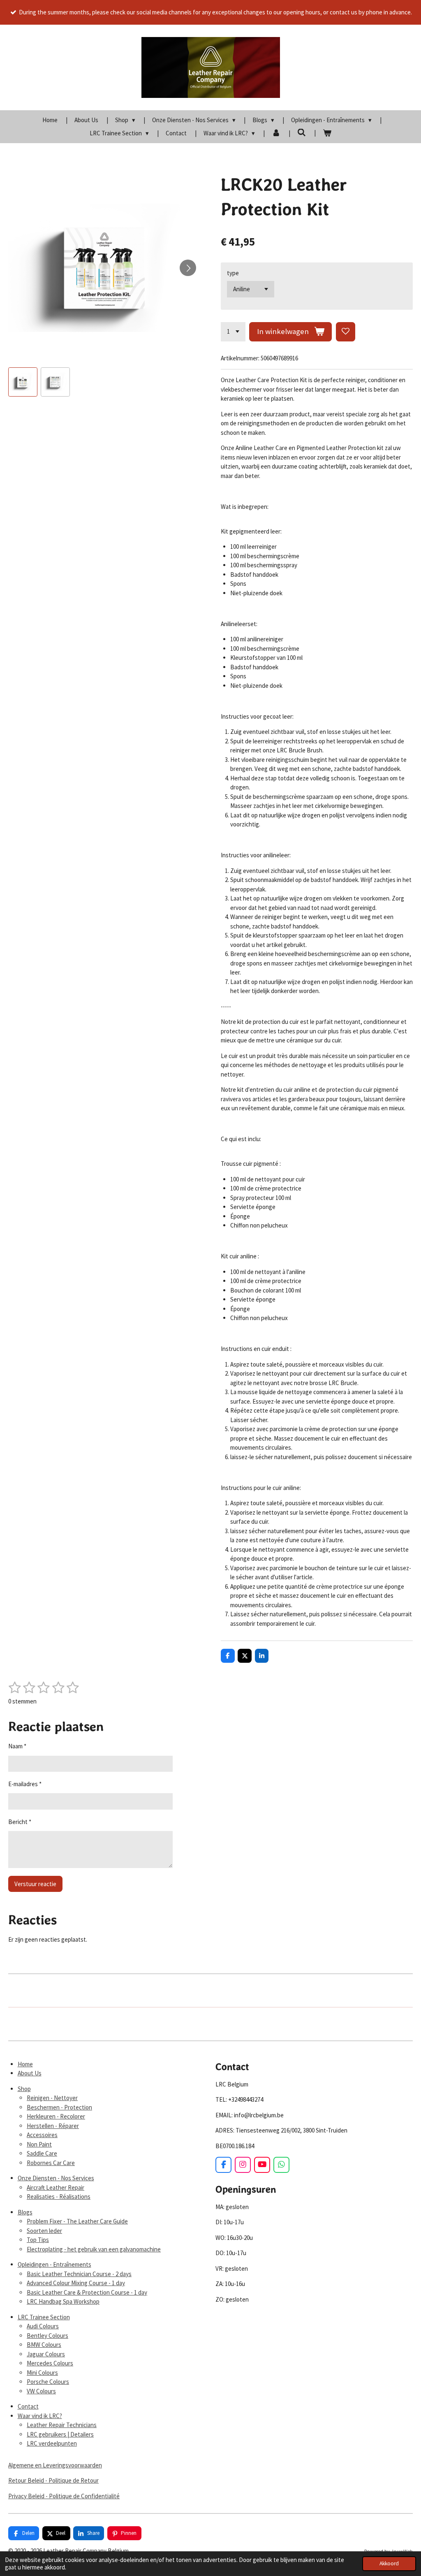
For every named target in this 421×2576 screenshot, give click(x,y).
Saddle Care (42, 2153)
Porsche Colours (48, 2382)
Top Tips (38, 2240)
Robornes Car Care (51, 2163)
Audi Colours (43, 2326)
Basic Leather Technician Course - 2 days (79, 2274)
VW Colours (41, 2391)
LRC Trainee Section (44, 2317)
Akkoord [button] (389, 2563)
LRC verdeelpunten (52, 2443)
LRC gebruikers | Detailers (60, 2434)
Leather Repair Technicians (62, 2425)
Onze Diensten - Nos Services (56, 2178)
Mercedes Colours (50, 2363)
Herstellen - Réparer (53, 2126)
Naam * (17, 1746)
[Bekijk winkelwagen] (327, 133)
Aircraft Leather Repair (56, 2187)
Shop (24, 2089)
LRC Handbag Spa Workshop (63, 2301)
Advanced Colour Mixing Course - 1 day (76, 2283)
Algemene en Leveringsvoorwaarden (55, 2465)
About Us (30, 2073)
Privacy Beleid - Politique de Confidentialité (64, 2496)
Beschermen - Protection (59, 2107)
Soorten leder (44, 2231)
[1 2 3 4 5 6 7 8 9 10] (233, 332)
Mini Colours (42, 2373)
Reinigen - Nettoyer (52, 2098)
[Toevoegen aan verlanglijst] (346, 332)
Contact (28, 2406)
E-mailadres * (25, 1784)
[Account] (276, 133)
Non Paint (39, 2144)
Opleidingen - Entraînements (54, 2264)
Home (25, 2064)
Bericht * (20, 1822)
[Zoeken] (302, 133)
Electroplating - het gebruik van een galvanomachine (94, 2249)
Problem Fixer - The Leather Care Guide (77, 2221)
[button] (23, 382)
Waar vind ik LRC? (40, 2416)
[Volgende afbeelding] (188, 268)
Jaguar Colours (46, 2354)
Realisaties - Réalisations (59, 2197)
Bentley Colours (47, 2336)
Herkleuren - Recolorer (56, 2116)
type (233, 273)
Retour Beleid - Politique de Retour (53, 2480)
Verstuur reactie (35, 1884)
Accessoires (42, 2135)
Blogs (25, 2212)
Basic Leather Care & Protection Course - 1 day (87, 2292)
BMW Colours (44, 2345)
